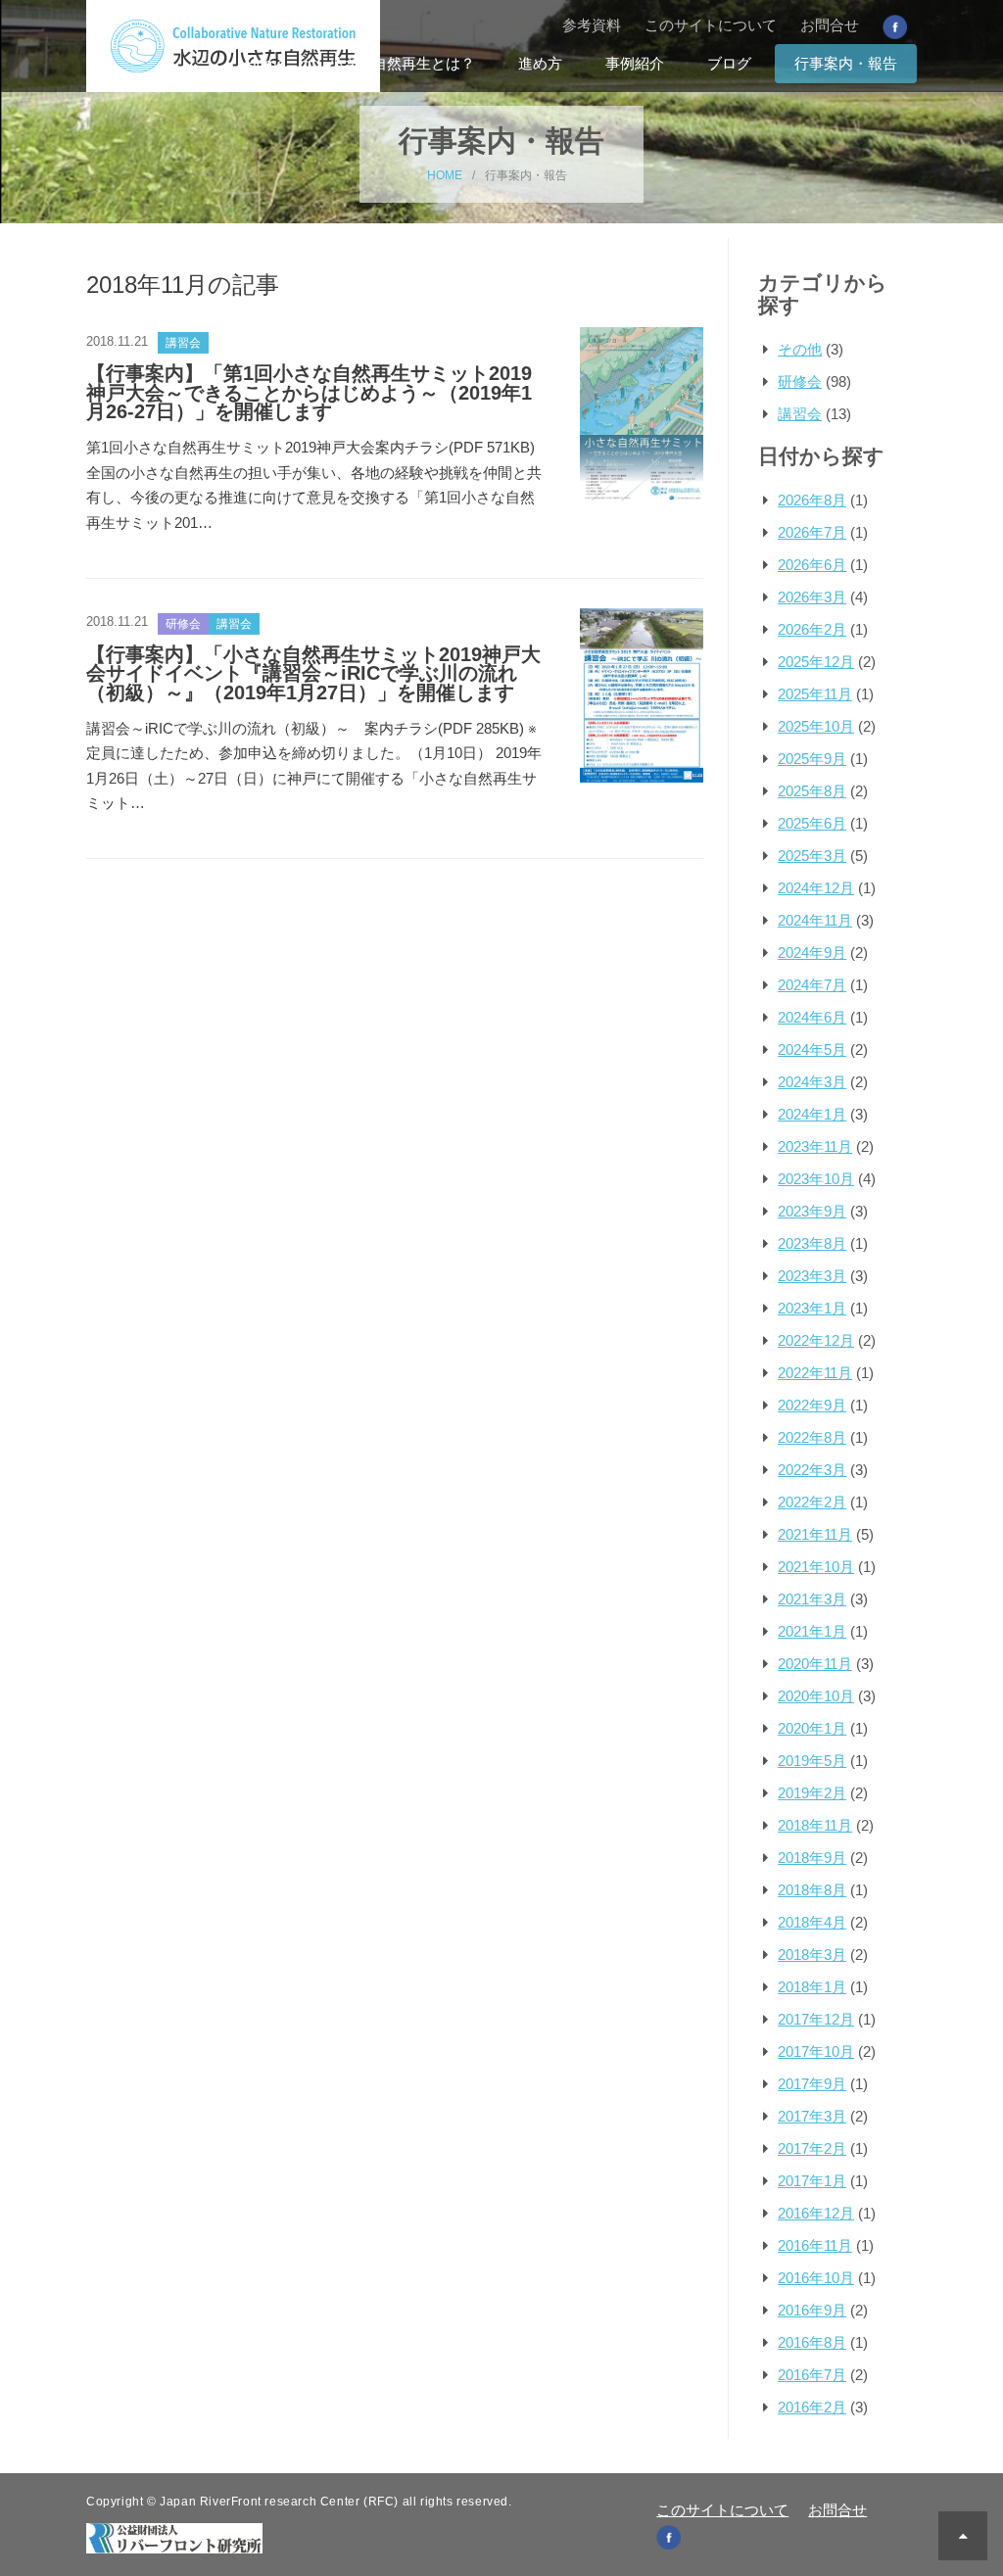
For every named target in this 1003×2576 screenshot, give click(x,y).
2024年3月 (812, 1082)
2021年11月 (815, 1534)
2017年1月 (812, 2181)
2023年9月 (812, 1211)
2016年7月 (812, 2375)
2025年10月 (816, 726)
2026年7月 (812, 532)
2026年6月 (812, 565)
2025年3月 (812, 856)
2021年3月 (812, 1599)
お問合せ (830, 25)
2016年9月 (812, 2310)
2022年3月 (812, 1470)
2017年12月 (816, 2019)
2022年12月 (816, 1340)
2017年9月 (812, 2084)
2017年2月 (812, 2148)
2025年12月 (816, 662)
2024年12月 (816, 888)
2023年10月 (816, 1179)
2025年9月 (812, 759)
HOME (445, 175)
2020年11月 (815, 1664)
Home (265, 63)
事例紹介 (635, 63)
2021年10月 (816, 1567)
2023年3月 (812, 1276)
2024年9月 (812, 953)
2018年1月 (812, 1987)
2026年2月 (812, 629)
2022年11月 (815, 1373)
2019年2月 (812, 1793)
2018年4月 (812, 1922)
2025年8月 (812, 791)
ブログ (729, 63)
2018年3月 (812, 1955)
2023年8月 (812, 1243)
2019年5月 (812, 1761)
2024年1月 (812, 1114)
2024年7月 (812, 985)
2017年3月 (812, 2116)
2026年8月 (812, 500)
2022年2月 (812, 1502)
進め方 (540, 63)
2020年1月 (812, 1728)
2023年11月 (815, 1146)
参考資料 (592, 25)
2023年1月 (812, 1308)
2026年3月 (812, 597)
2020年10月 (816, 1696)
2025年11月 (815, 694)
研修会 (800, 382)
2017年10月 (816, 2051)
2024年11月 (815, 920)
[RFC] (174, 2536)
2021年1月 (812, 1631)
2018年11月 (815, 1825)
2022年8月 (812, 1437)
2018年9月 (812, 1858)
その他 (800, 349)
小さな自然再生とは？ (402, 63)
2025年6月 (812, 823)
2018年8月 (812, 1890)
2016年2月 (812, 2407)
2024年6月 (812, 1017)
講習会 (800, 414)
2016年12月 (816, 2213)
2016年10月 (816, 2278)
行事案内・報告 (846, 63)
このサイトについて (711, 25)
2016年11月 (815, 2245)
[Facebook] (895, 26)
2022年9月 (812, 1405)
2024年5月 (812, 1049)
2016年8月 (812, 2342)
